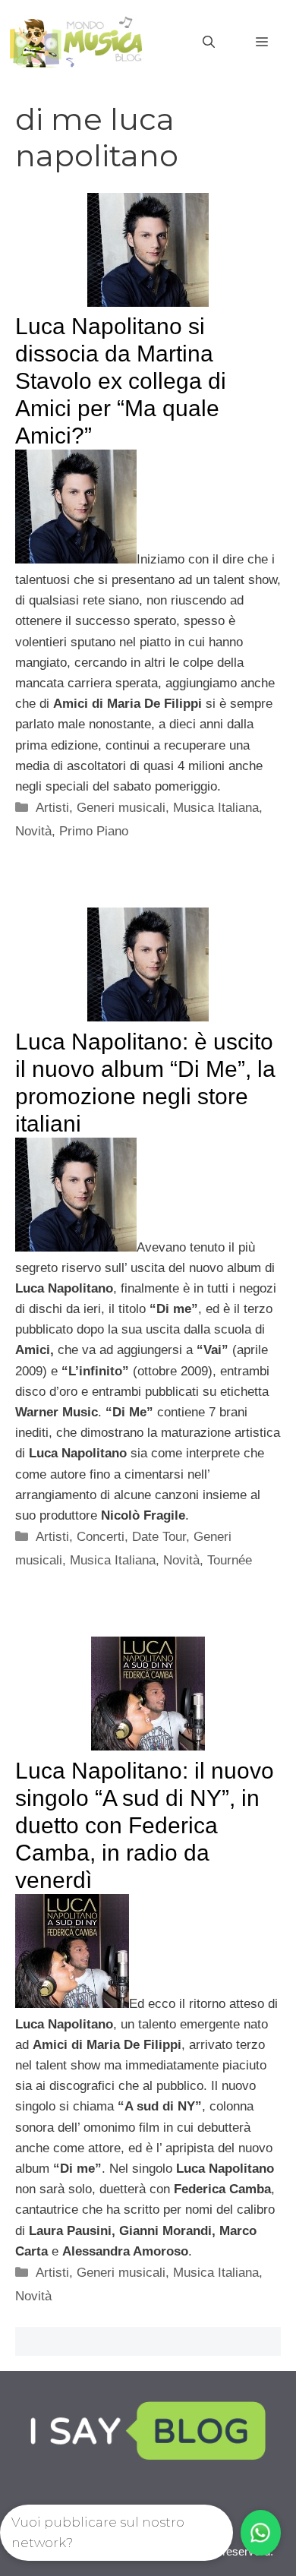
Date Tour (159, 1537)
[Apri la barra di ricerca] (209, 43)
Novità (33, 831)
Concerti (101, 1537)
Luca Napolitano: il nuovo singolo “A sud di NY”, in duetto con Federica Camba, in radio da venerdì (145, 1825)
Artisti (52, 808)
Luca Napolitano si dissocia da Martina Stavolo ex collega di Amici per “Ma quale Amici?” (121, 381)
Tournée (230, 1560)
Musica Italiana (216, 808)
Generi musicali (121, 808)
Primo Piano (94, 831)
